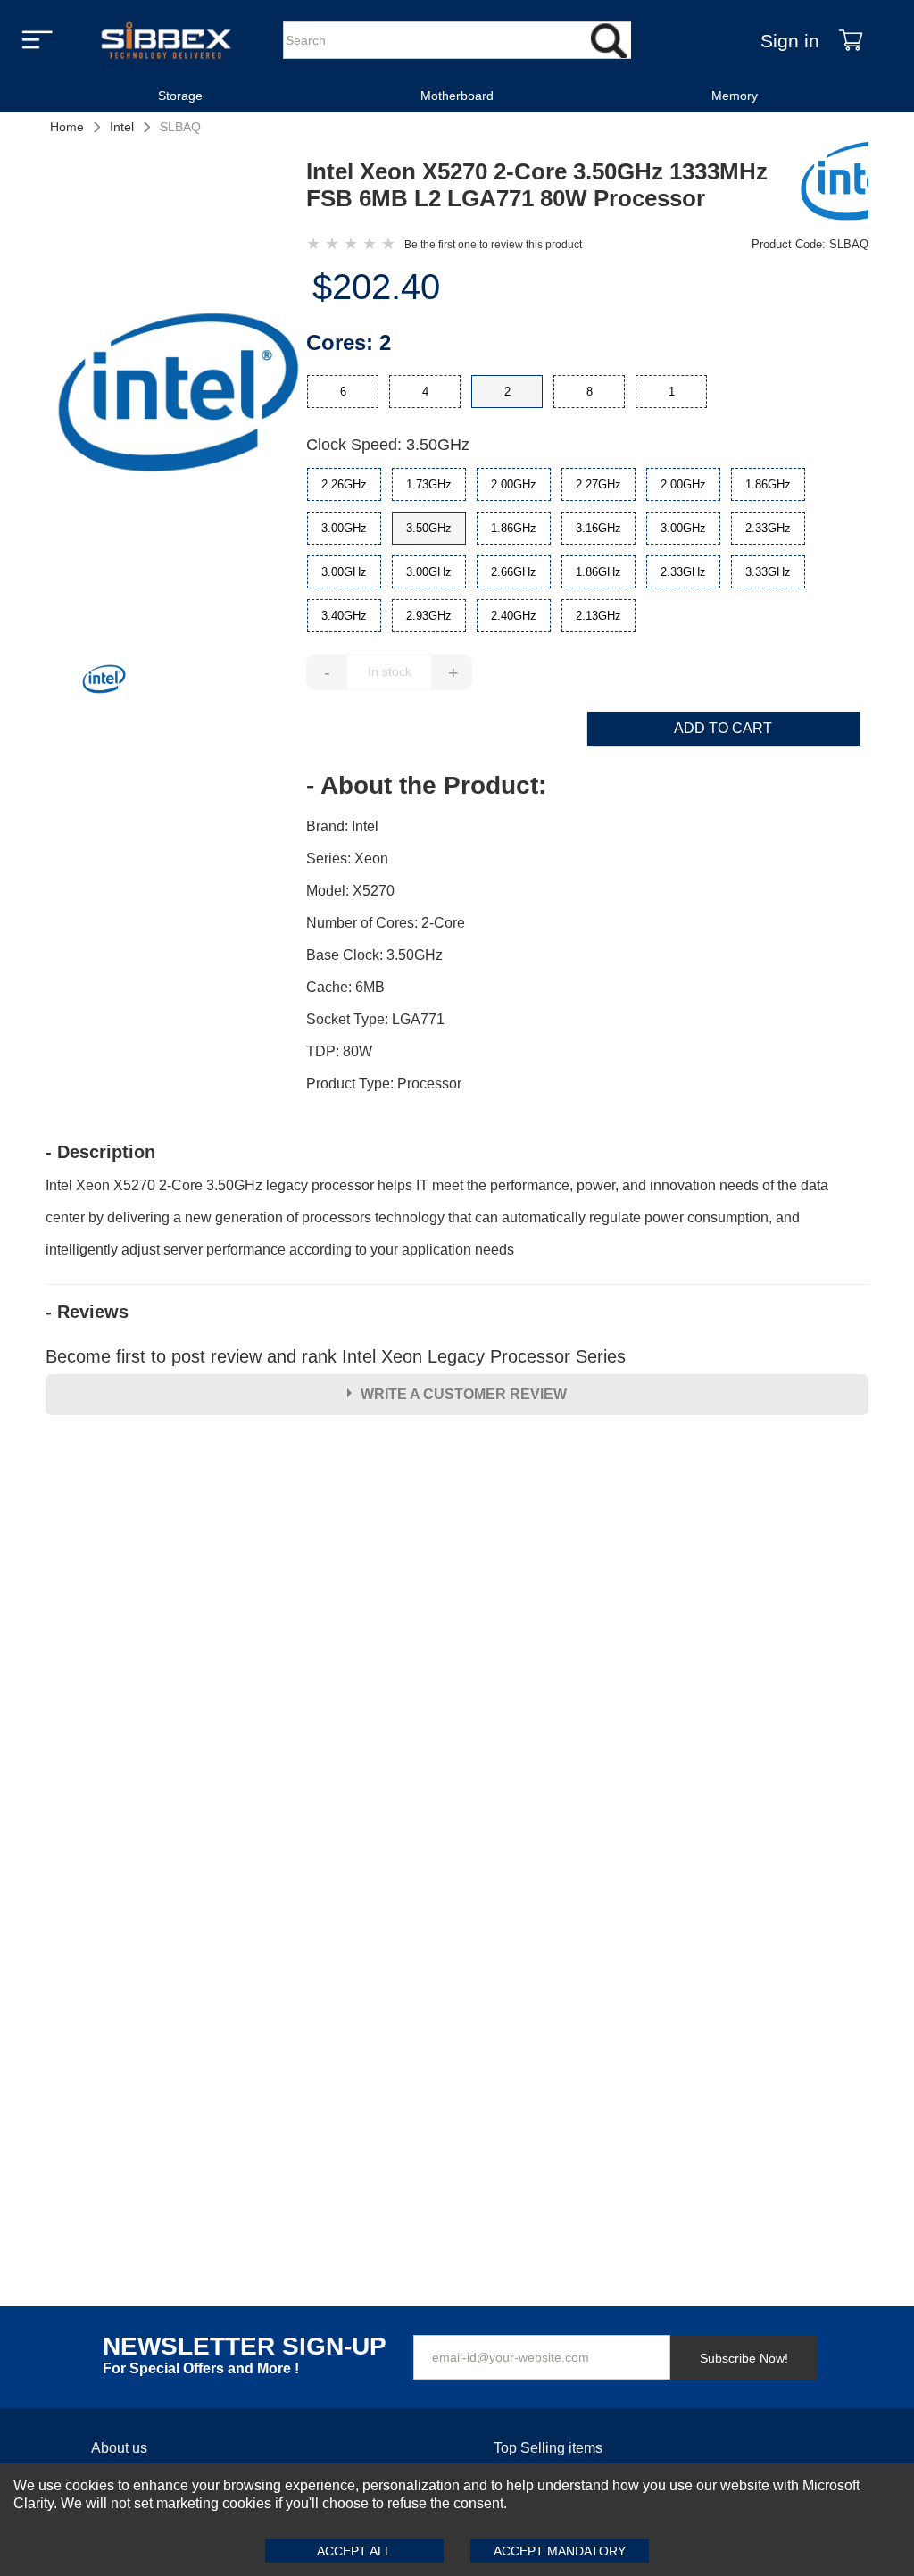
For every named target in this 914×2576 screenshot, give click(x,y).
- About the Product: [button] (426, 786)
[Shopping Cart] (851, 40)
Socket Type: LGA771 (375, 1019)
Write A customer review (464, 1394)
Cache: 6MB (345, 987)
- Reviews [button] (87, 1312)
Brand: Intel (342, 826)
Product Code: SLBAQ (810, 244)
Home (67, 127)
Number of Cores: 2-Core (386, 923)
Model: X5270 (350, 891)
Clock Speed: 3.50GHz (388, 445)
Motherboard (457, 96)
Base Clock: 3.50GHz (374, 955)
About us (119, 2448)
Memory (735, 96)
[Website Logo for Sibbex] (166, 40)
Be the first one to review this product (493, 245)
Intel (122, 127)
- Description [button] (100, 1152)
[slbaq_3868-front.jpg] (176, 395)
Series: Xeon (347, 859)
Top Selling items (548, 2448)
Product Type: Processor (384, 1084)
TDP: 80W (339, 1051)
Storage (180, 96)
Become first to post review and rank (336, 1356)
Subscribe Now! (744, 2358)
